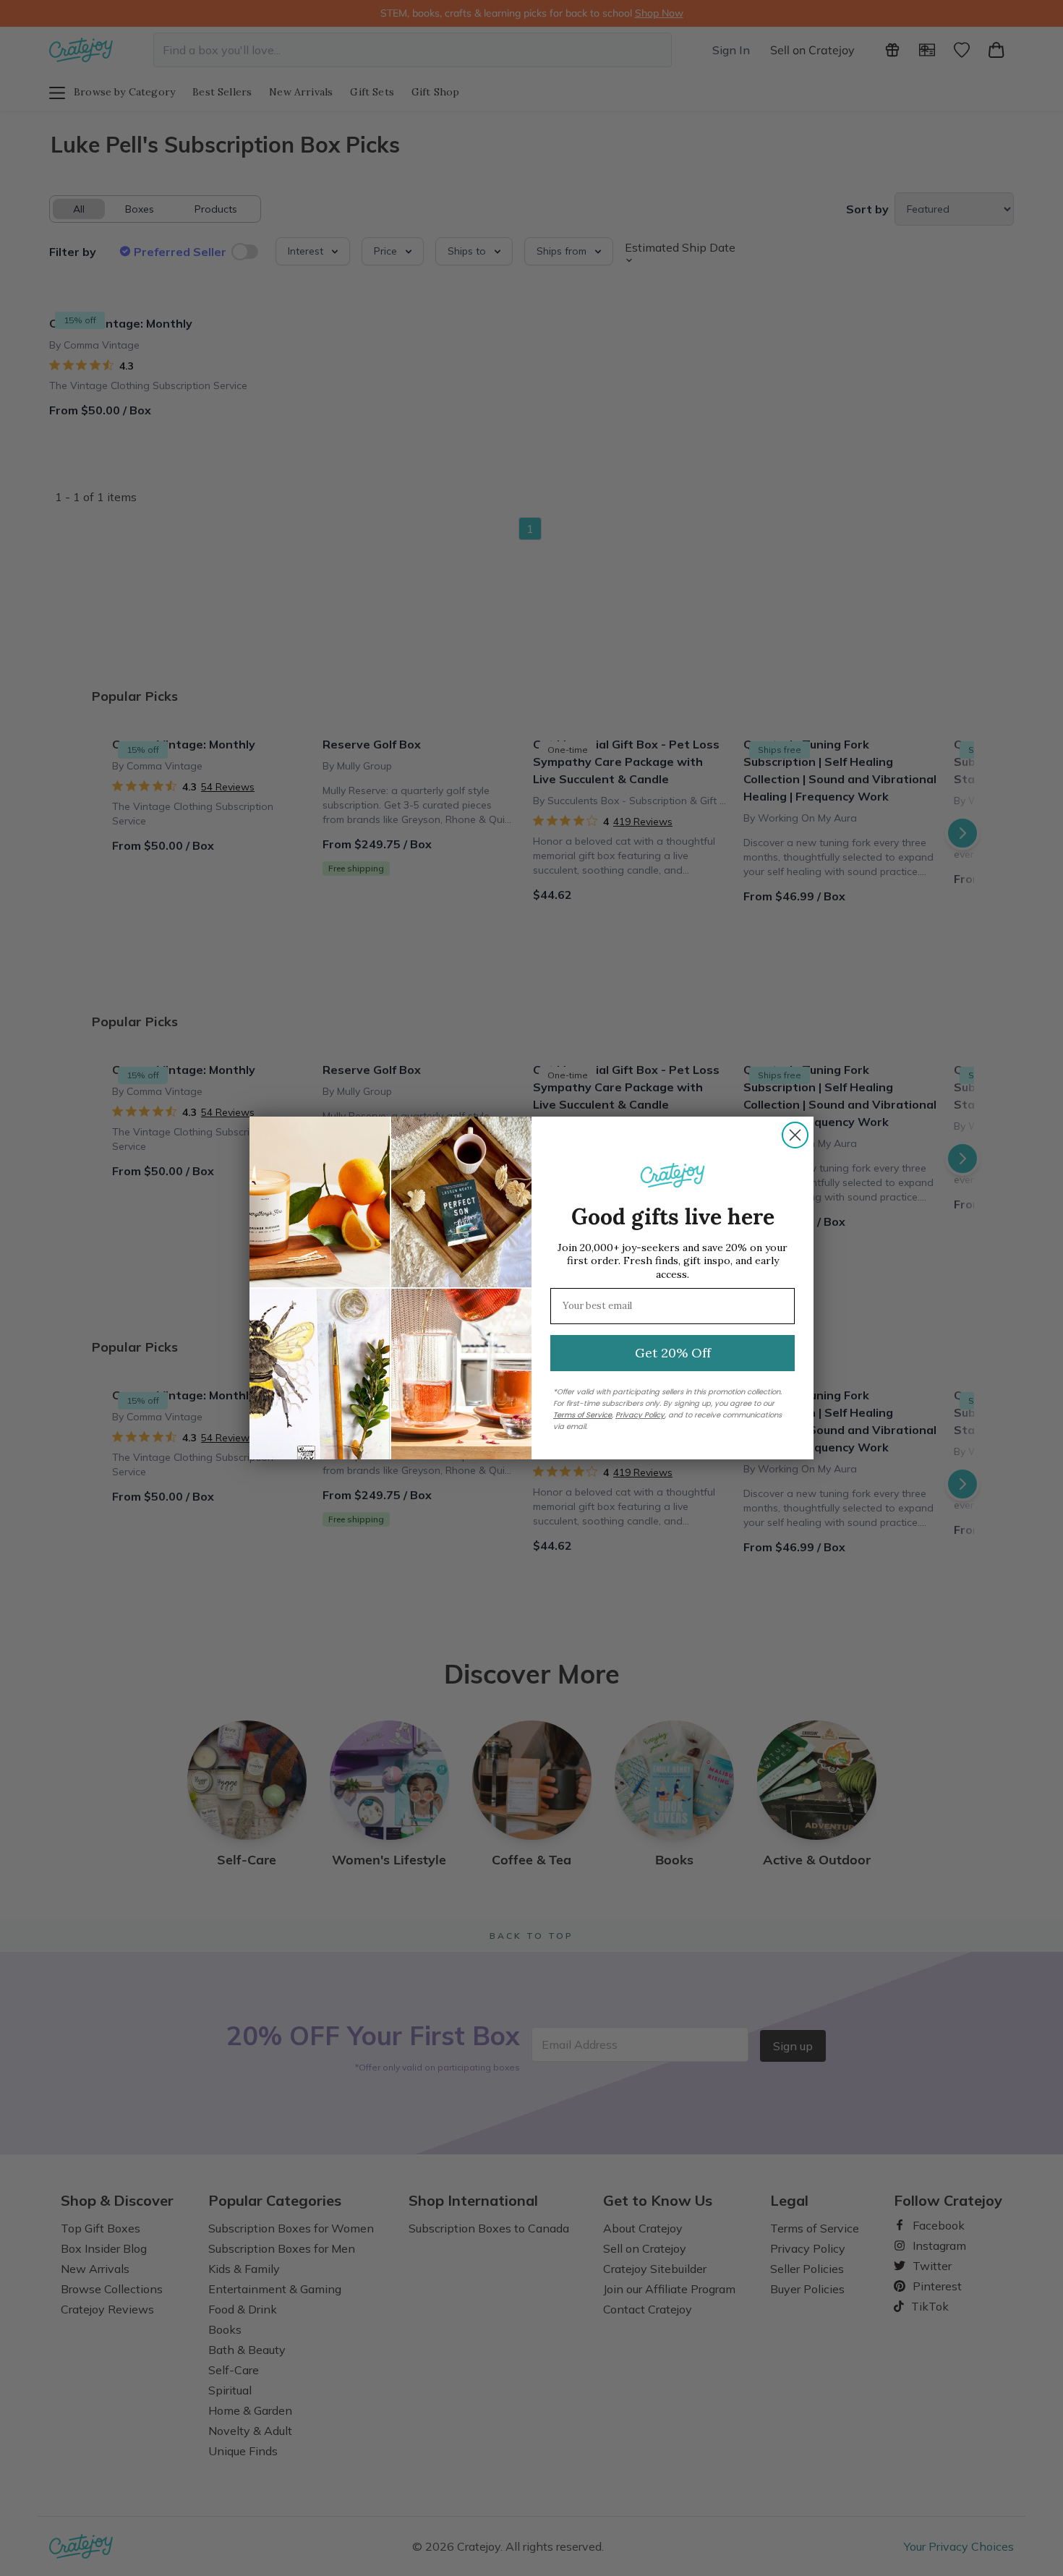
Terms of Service (582, 1415)
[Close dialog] (795, 1135)
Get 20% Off (673, 1353)
